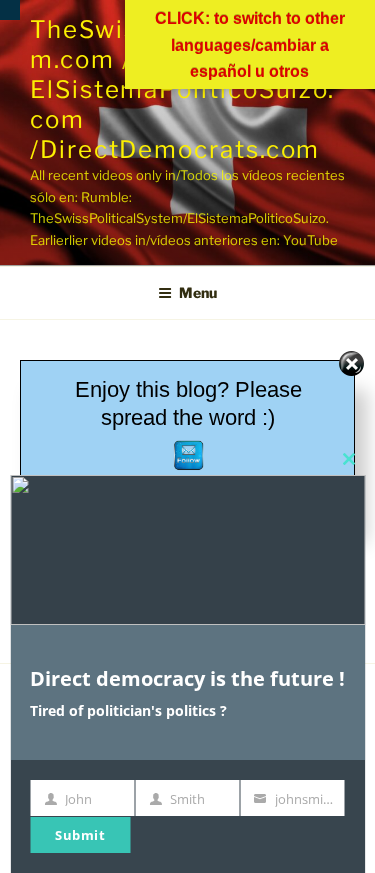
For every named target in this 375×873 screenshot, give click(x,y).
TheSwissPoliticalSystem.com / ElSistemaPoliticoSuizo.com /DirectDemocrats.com (182, 89)
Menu (198, 292)
